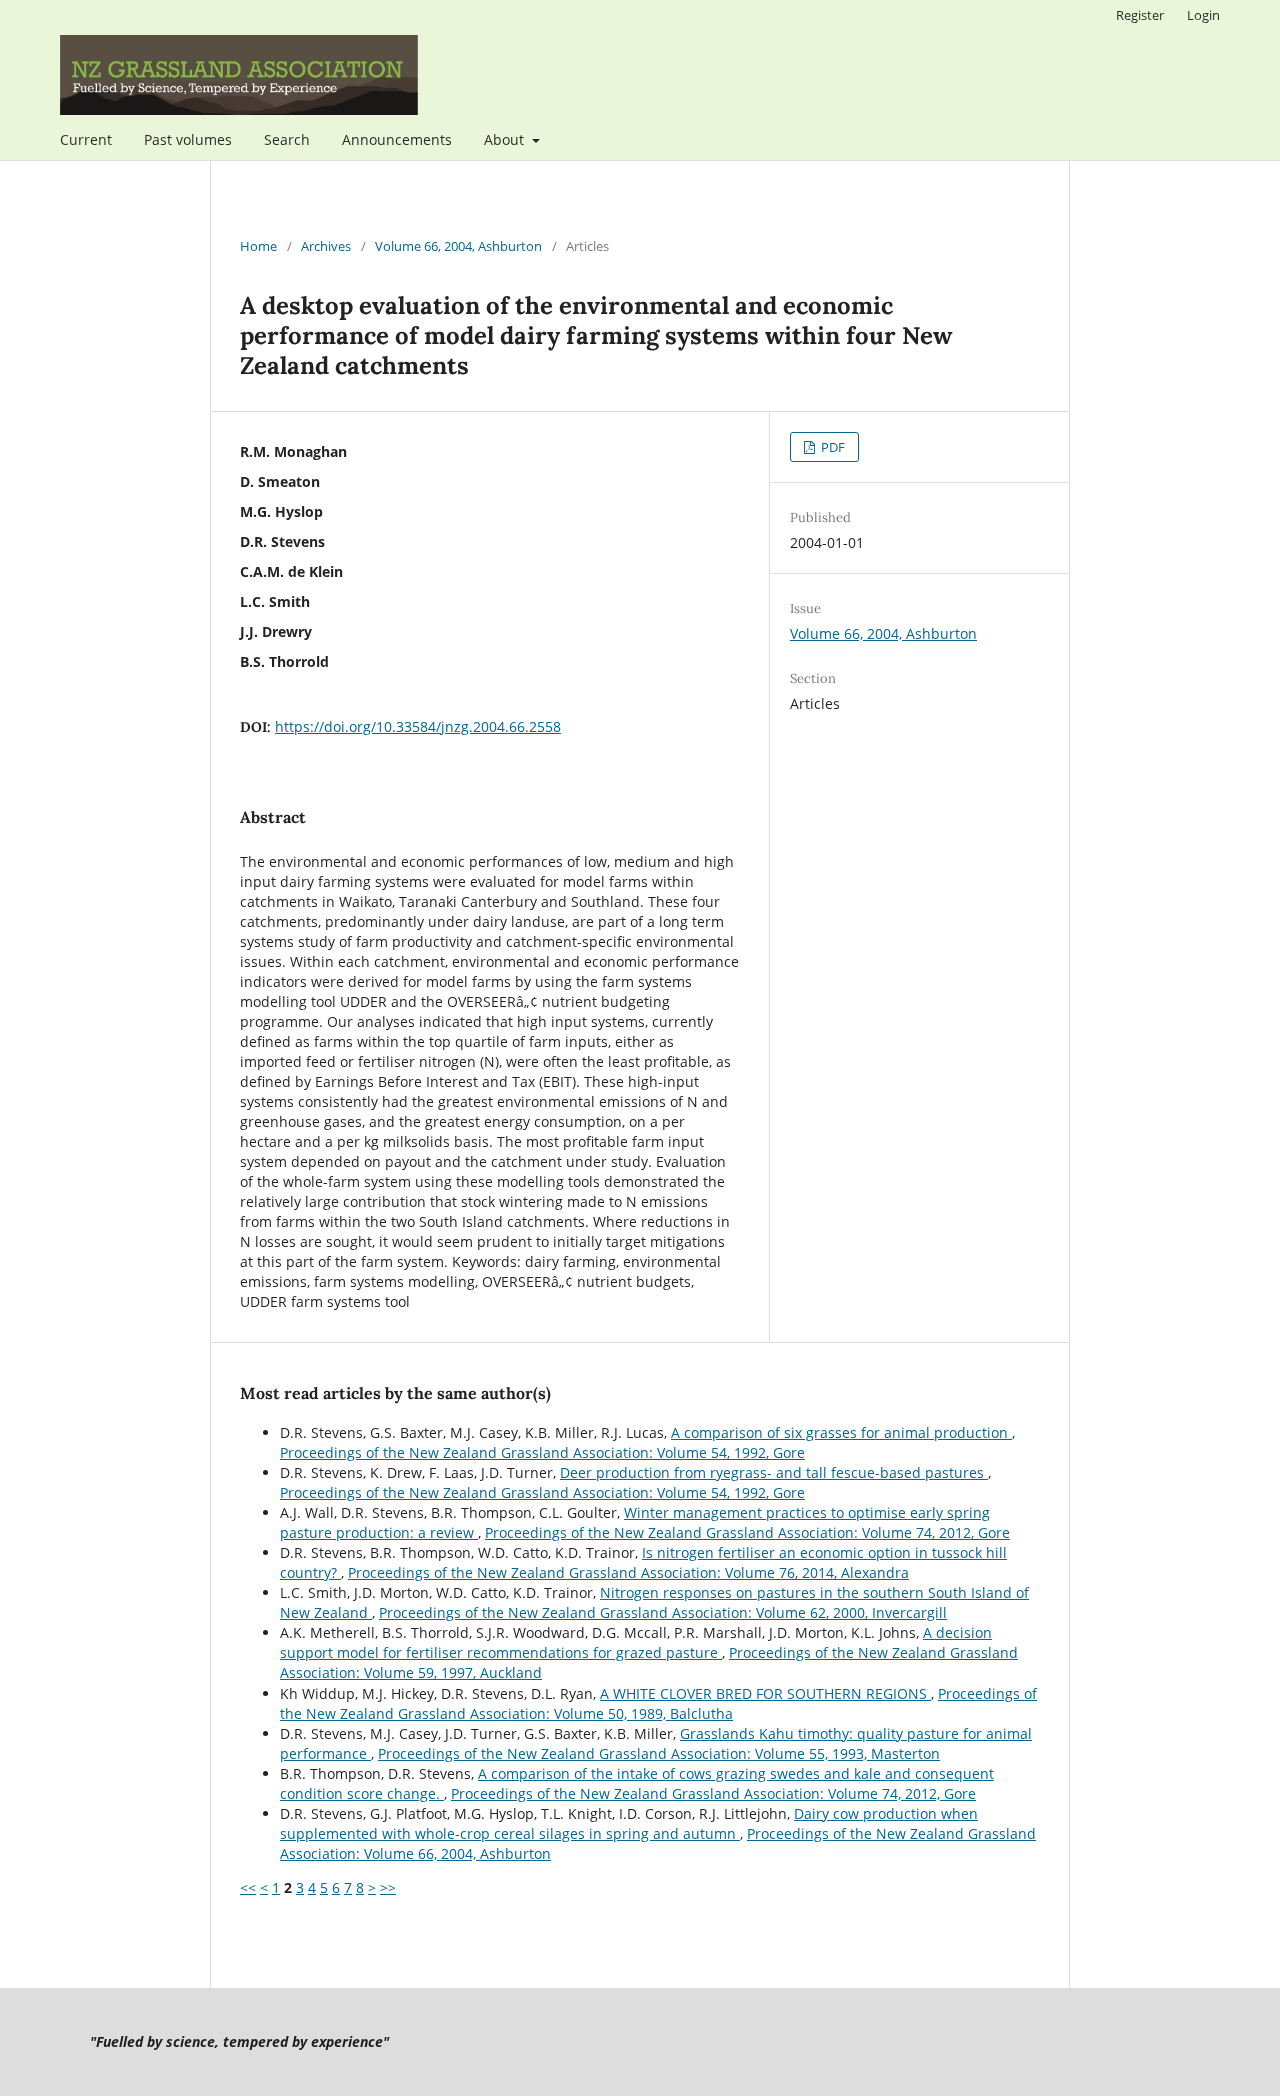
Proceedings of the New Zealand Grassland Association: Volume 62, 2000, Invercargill (663, 1612)
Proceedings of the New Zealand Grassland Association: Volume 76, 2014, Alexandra (628, 1572)
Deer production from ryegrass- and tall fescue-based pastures (774, 1472)
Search (287, 139)
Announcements (397, 139)
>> (388, 1887)
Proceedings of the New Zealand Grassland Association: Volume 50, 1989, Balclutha (658, 1703)
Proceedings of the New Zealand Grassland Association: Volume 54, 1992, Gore (542, 1452)
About (506, 139)
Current (86, 139)
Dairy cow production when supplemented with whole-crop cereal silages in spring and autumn (629, 1823)
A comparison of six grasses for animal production (841, 1432)
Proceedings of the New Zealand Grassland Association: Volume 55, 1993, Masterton (659, 1753)
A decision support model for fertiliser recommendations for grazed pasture (636, 1642)
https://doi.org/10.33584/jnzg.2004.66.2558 (418, 726)
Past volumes (188, 139)
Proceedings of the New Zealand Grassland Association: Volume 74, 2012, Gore (747, 1532)
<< (248, 1887)
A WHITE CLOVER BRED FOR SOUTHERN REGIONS (765, 1693)
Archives (326, 246)
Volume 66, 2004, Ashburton (458, 246)
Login (1203, 15)
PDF (831, 447)
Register (1140, 15)
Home (258, 246)
